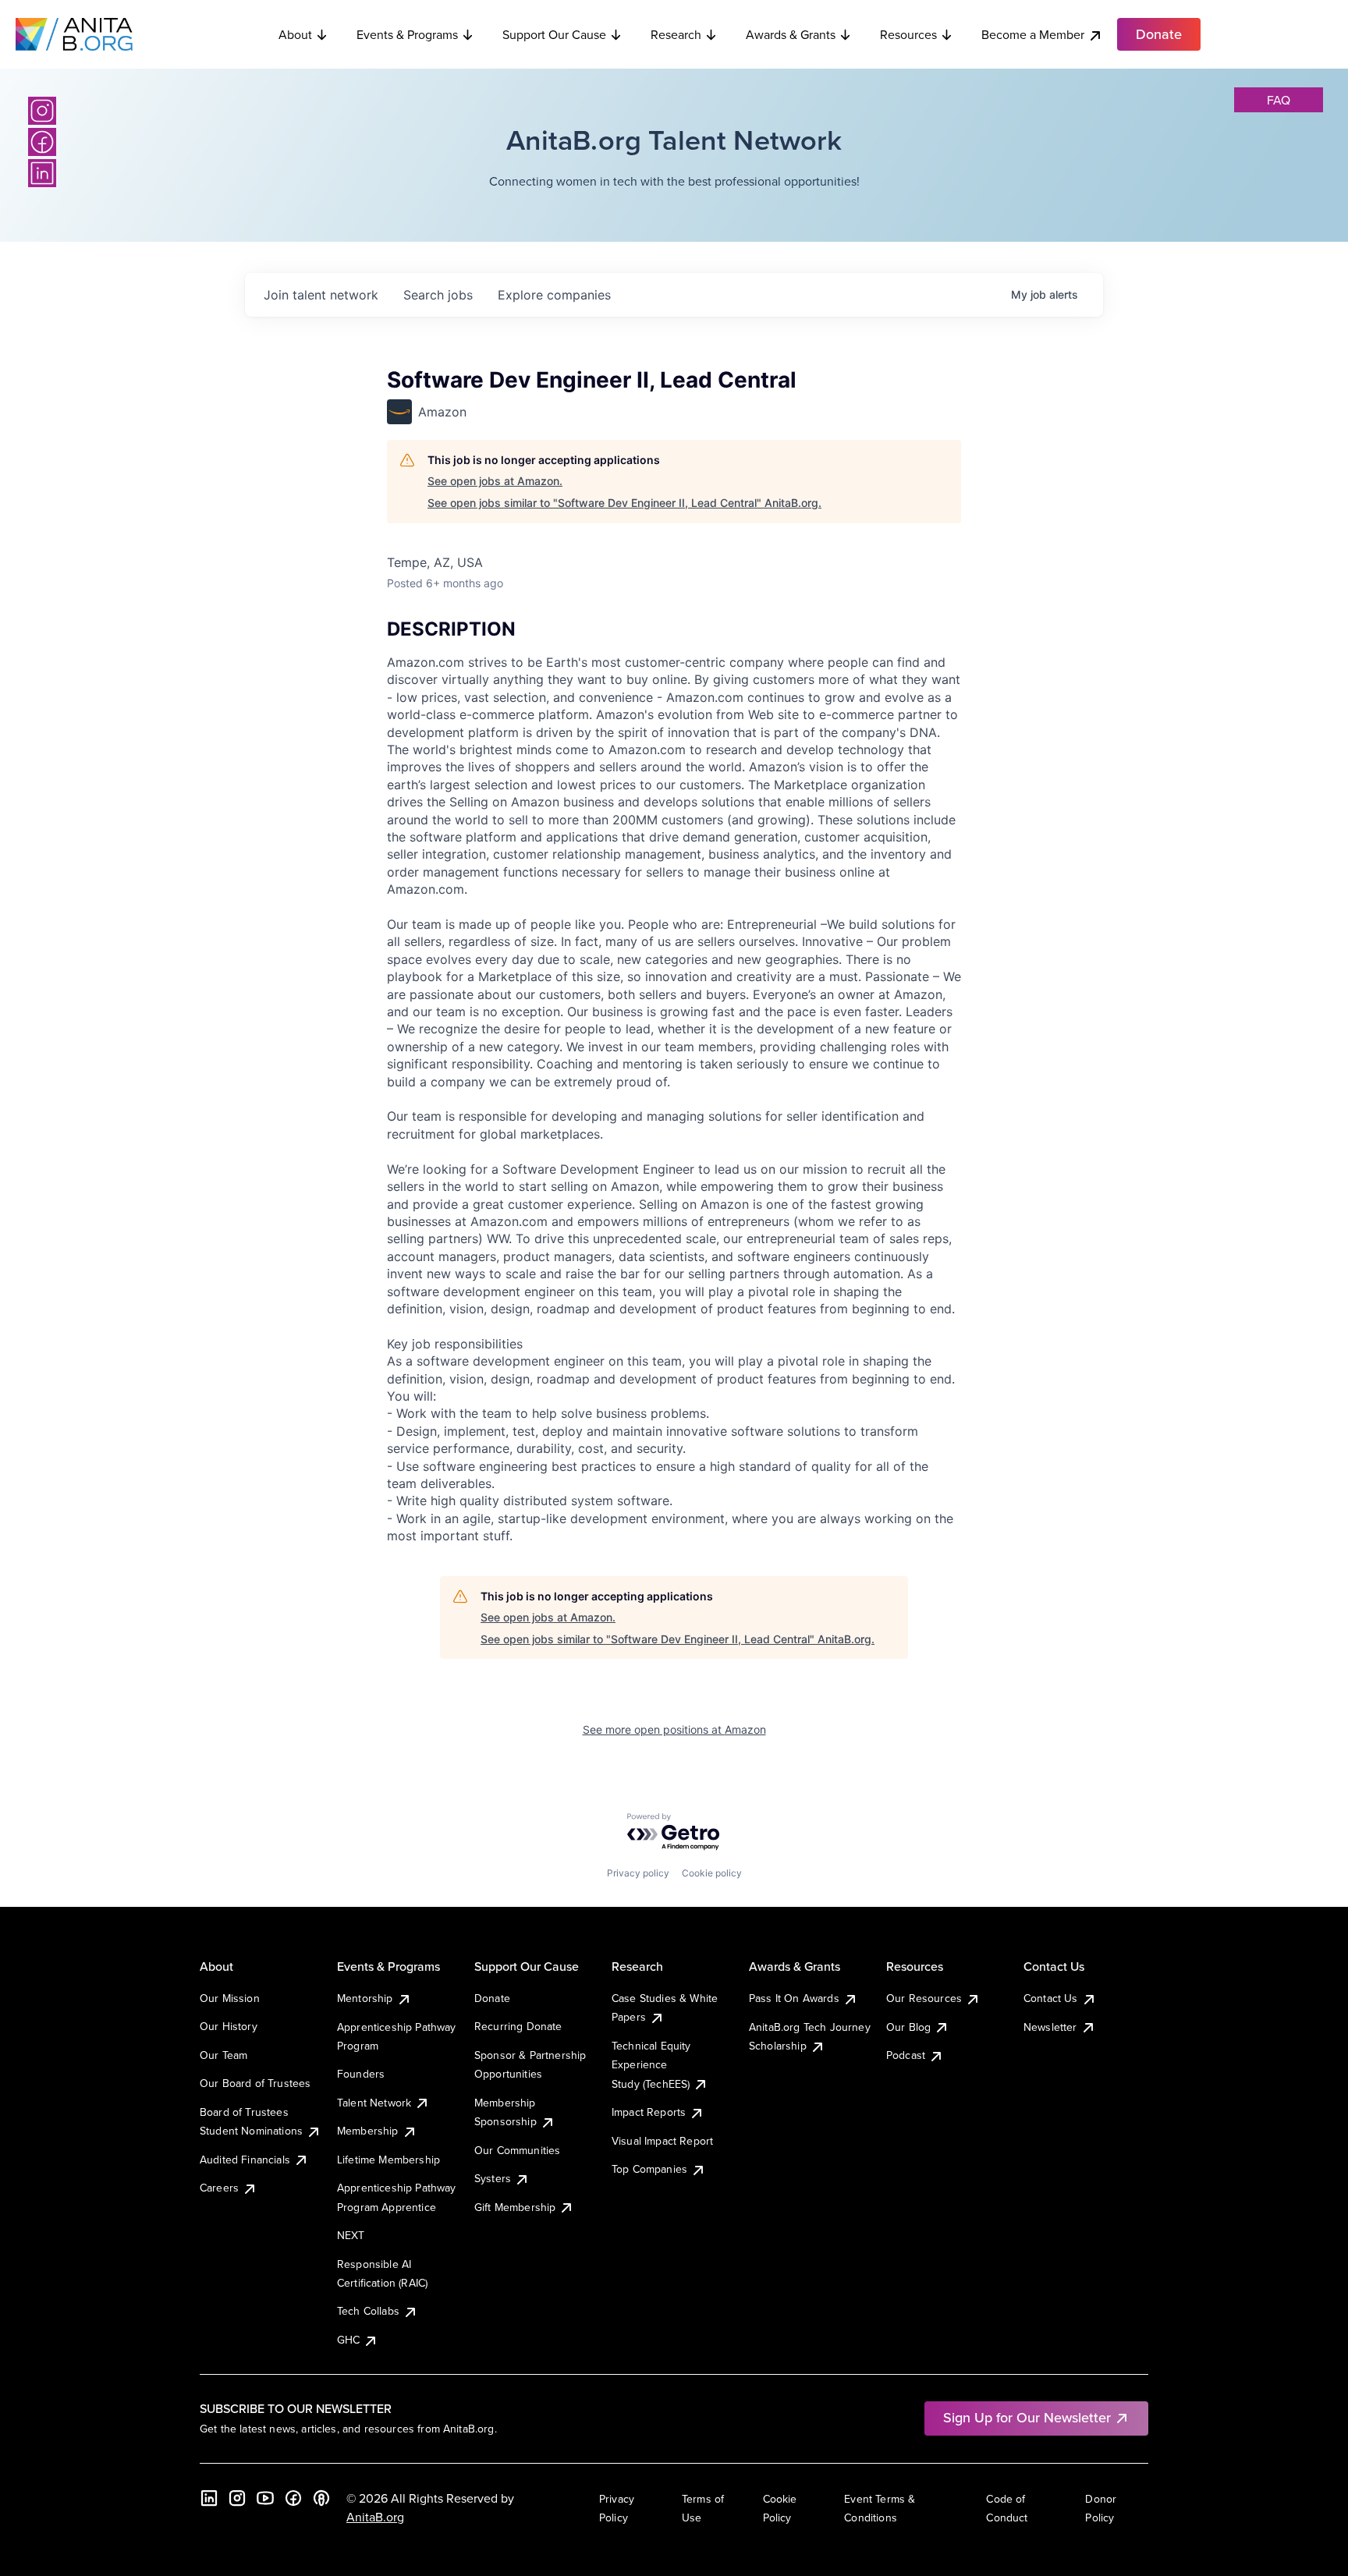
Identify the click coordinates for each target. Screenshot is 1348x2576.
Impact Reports (649, 2112)
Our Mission (230, 1998)
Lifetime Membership (388, 2160)
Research (676, 34)
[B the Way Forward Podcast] (321, 2498)
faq (1279, 100)
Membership (368, 2131)
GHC (348, 2340)
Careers (219, 2188)
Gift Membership (515, 2207)
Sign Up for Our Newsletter (1027, 2417)
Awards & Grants (791, 34)
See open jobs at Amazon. (495, 481)
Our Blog (908, 2027)
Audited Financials (245, 2160)
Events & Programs (407, 34)
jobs (438, 295)
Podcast (906, 2055)
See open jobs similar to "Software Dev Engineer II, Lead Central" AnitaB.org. (624, 503)
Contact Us (1051, 1998)
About (295, 34)
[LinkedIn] (42, 173)
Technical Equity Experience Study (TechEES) (651, 2065)
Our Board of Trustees (255, 2083)
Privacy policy (638, 1873)
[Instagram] (42, 111)
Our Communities (517, 2150)
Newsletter (1050, 2027)
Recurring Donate (518, 2026)
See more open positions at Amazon (674, 1729)
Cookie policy (712, 1873)
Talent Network (374, 2103)
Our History (229, 2026)
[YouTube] (265, 2498)
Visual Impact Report (662, 2141)
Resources (908, 34)
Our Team (223, 2055)
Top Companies (649, 2169)
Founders (361, 2074)
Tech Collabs (368, 2311)
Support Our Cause (554, 34)
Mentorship (365, 1998)
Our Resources (924, 1998)
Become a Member (1033, 34)
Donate (492, 1998)
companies (554, 295)
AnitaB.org (375, 2517)
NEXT (351, 2235)
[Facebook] (42, 142)
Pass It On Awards (794, 1998)
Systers (493, 2178)
